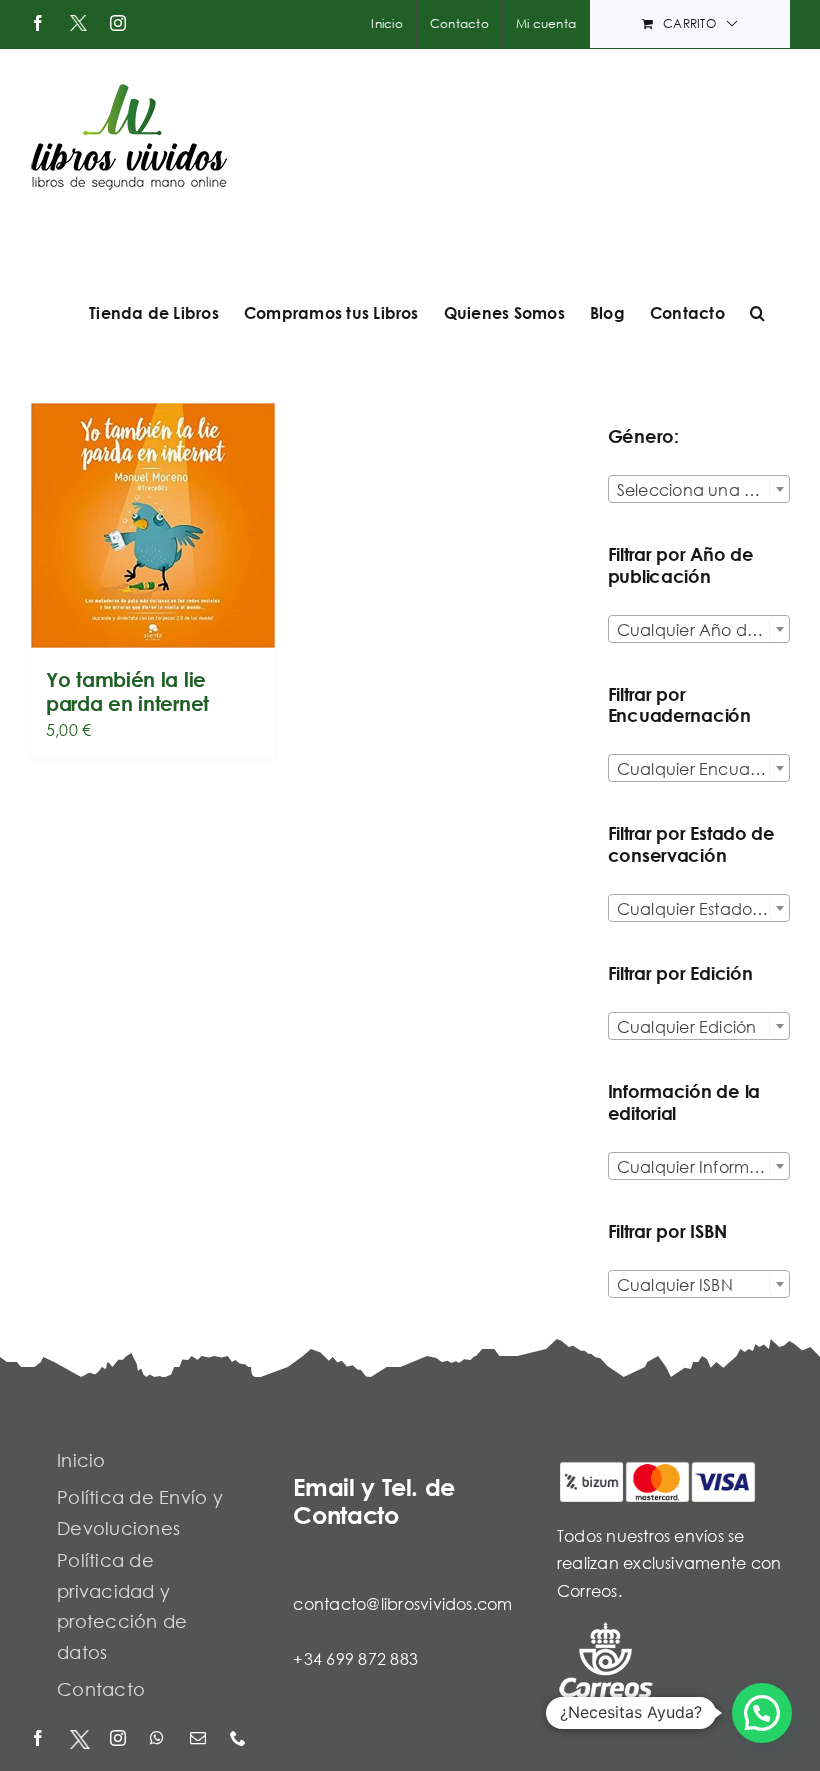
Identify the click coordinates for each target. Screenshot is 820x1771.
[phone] (240, 1739)
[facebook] (40, 1739)
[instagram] (120, 1739)
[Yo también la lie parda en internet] (153, 525)
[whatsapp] (160, 1739)
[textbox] (699, 490)
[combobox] (699, 489)
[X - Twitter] (80, 1739)
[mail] (200, 1739)
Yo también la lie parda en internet (127, 691)
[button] (757, 313)
